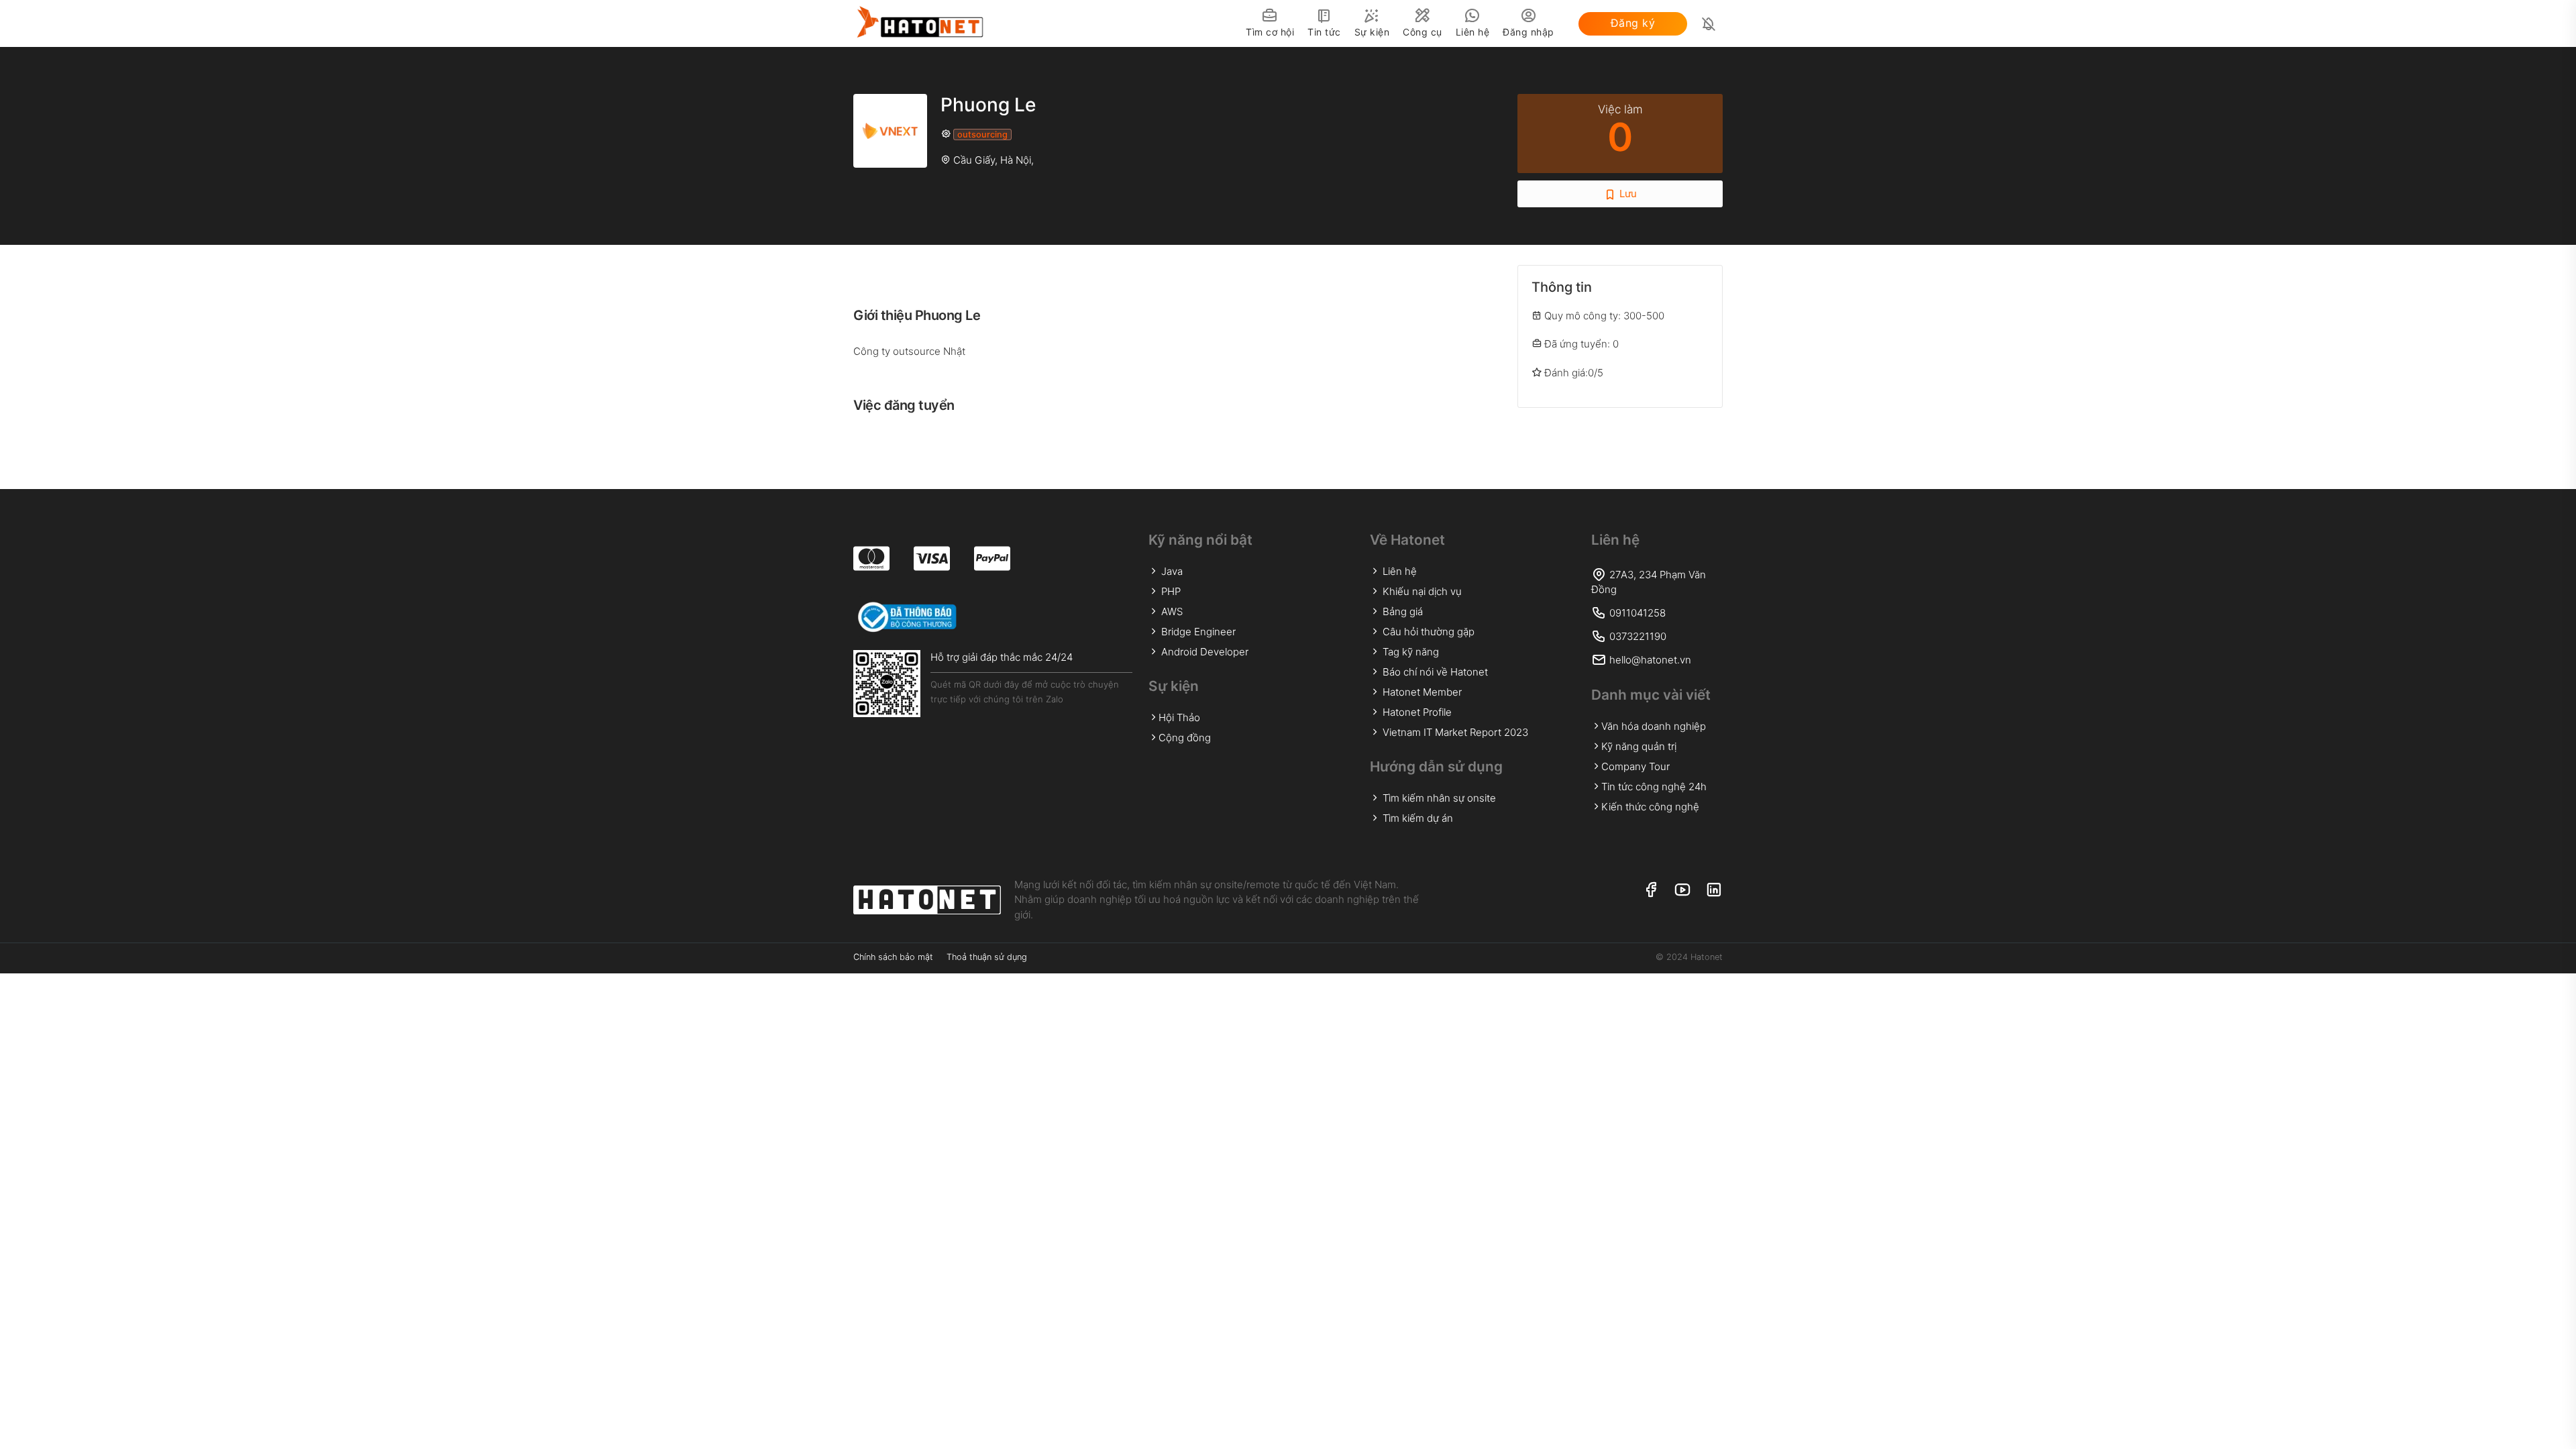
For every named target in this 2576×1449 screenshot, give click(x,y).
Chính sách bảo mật (893, 957)
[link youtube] (1682, 891)
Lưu (1627, 194)
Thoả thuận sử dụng (987, 957)
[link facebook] (1651, 891)
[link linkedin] (1714, 891)
